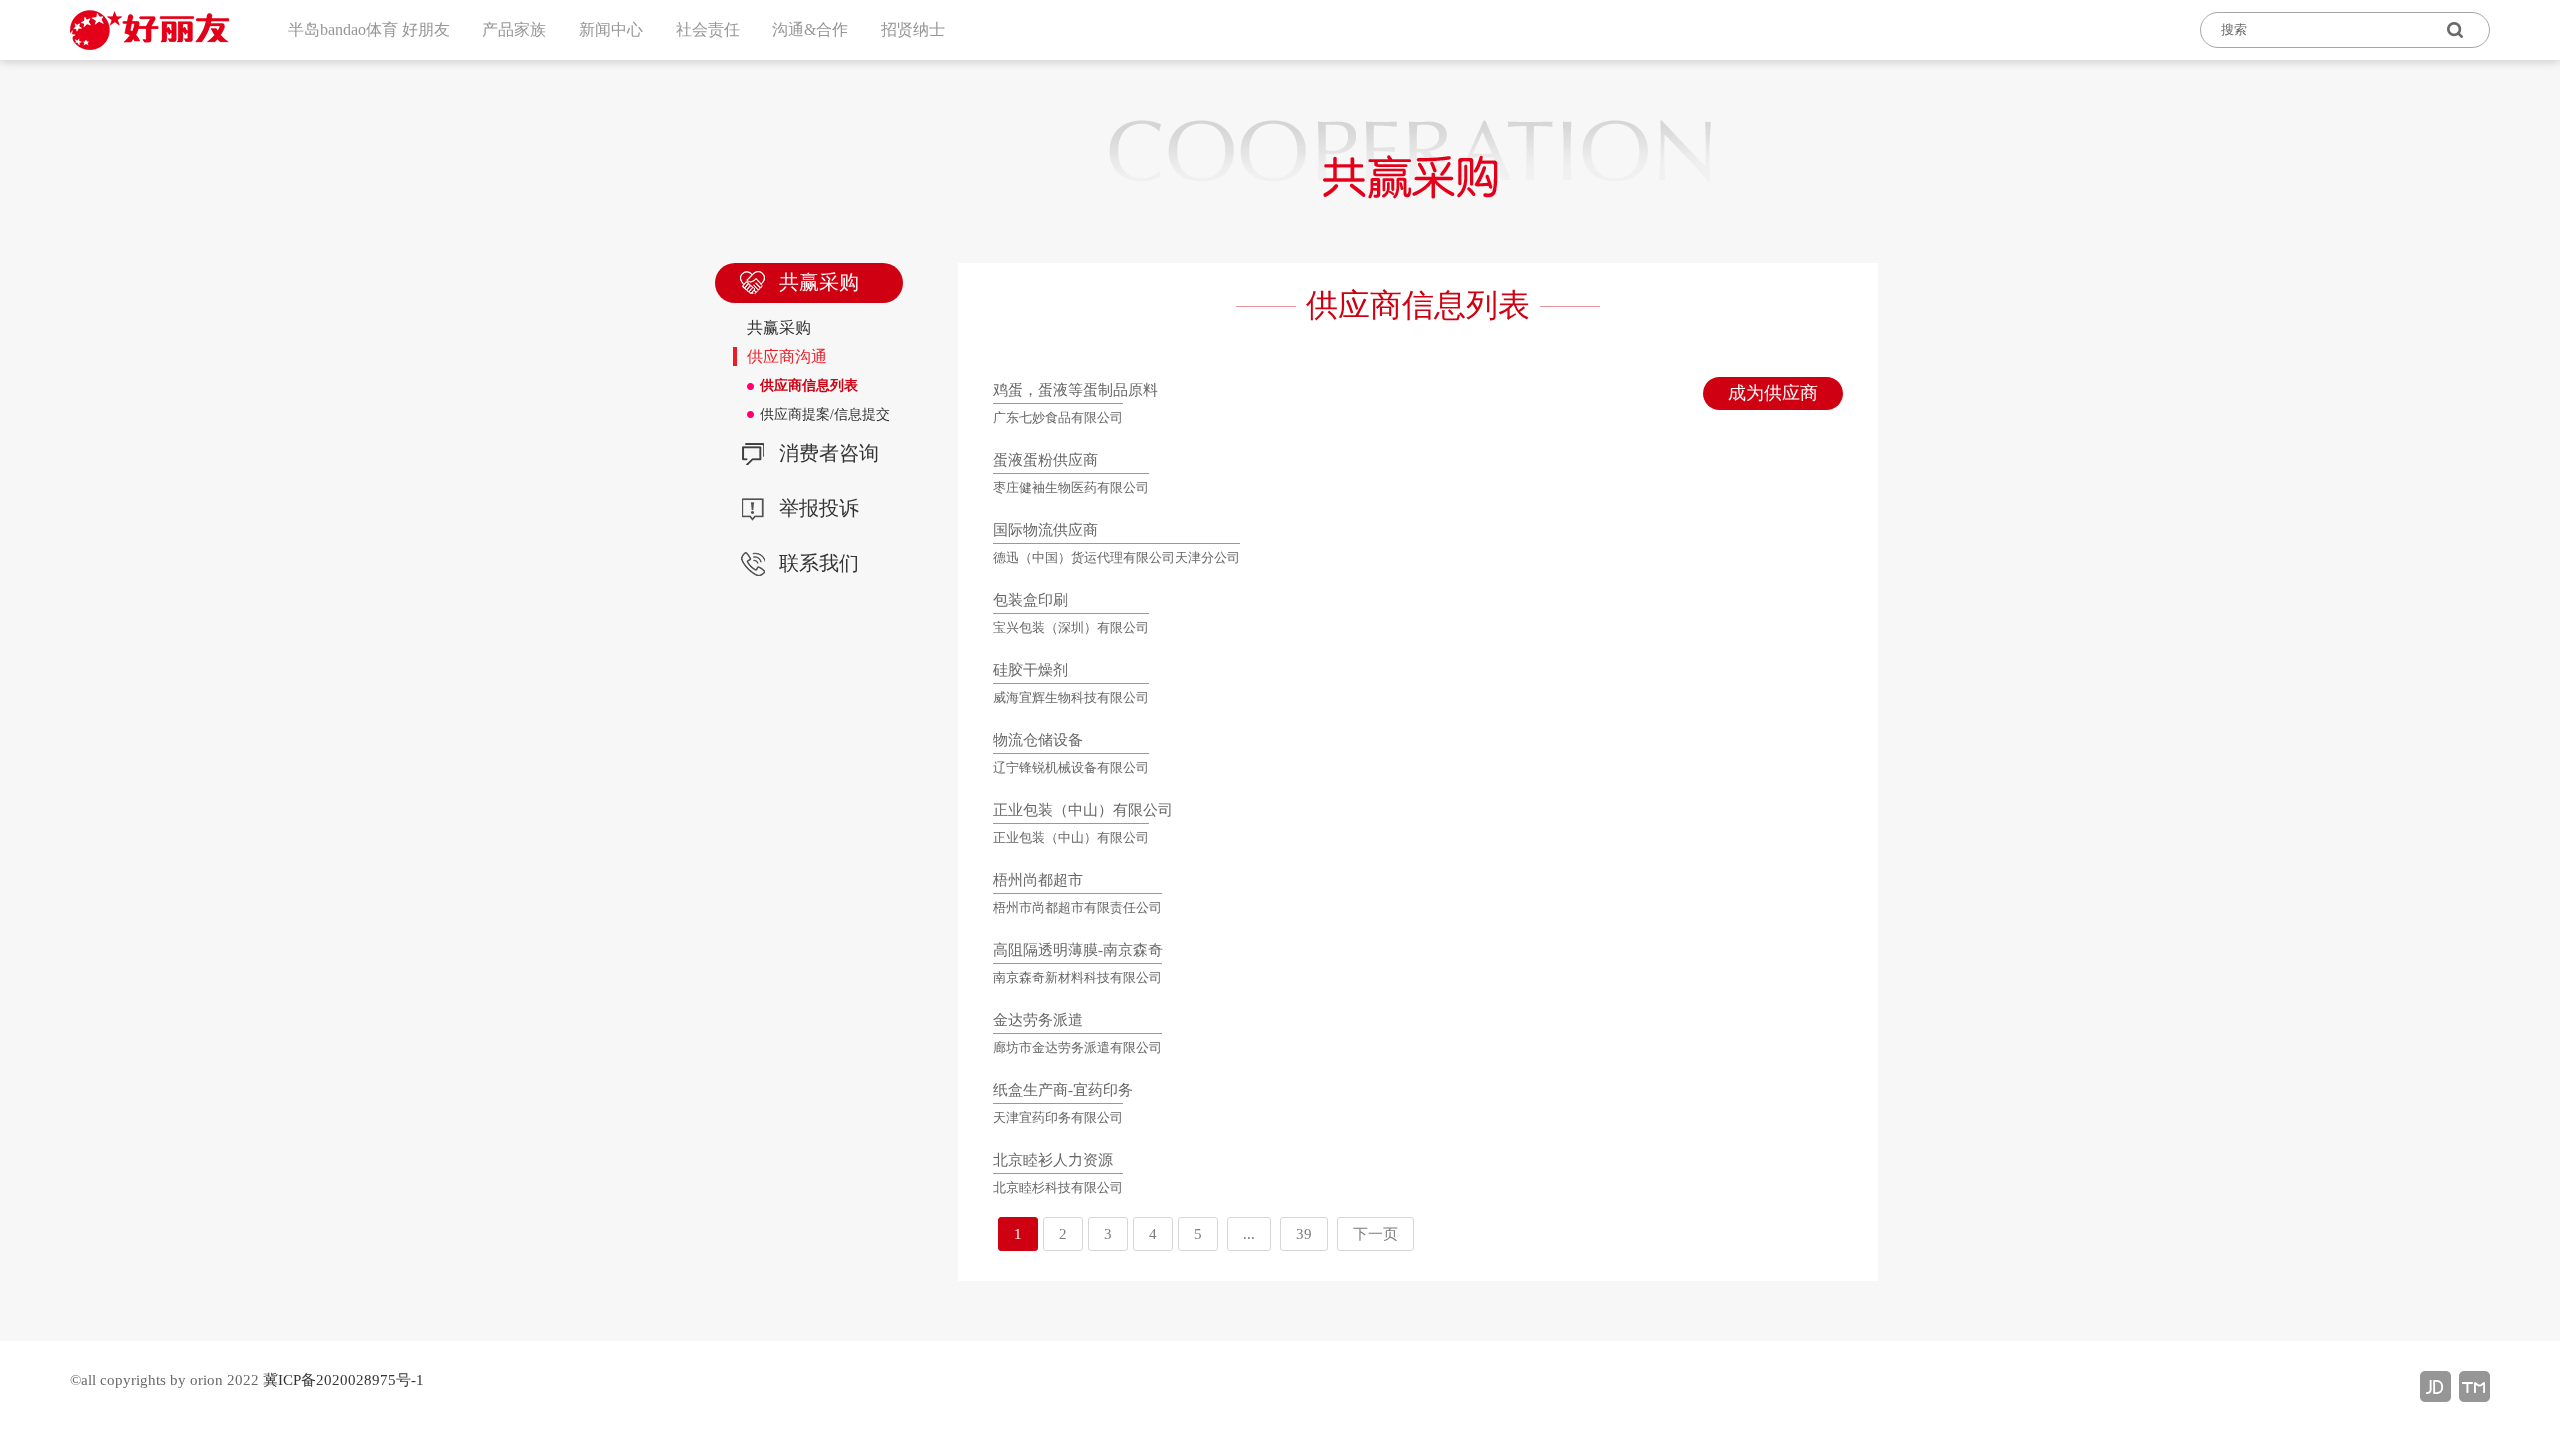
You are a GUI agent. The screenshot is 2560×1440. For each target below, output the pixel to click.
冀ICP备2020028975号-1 (343, 1380)
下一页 (1375, 1234)
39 (1304, 1234)
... (1249, 1234)
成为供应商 (1773, 393)
